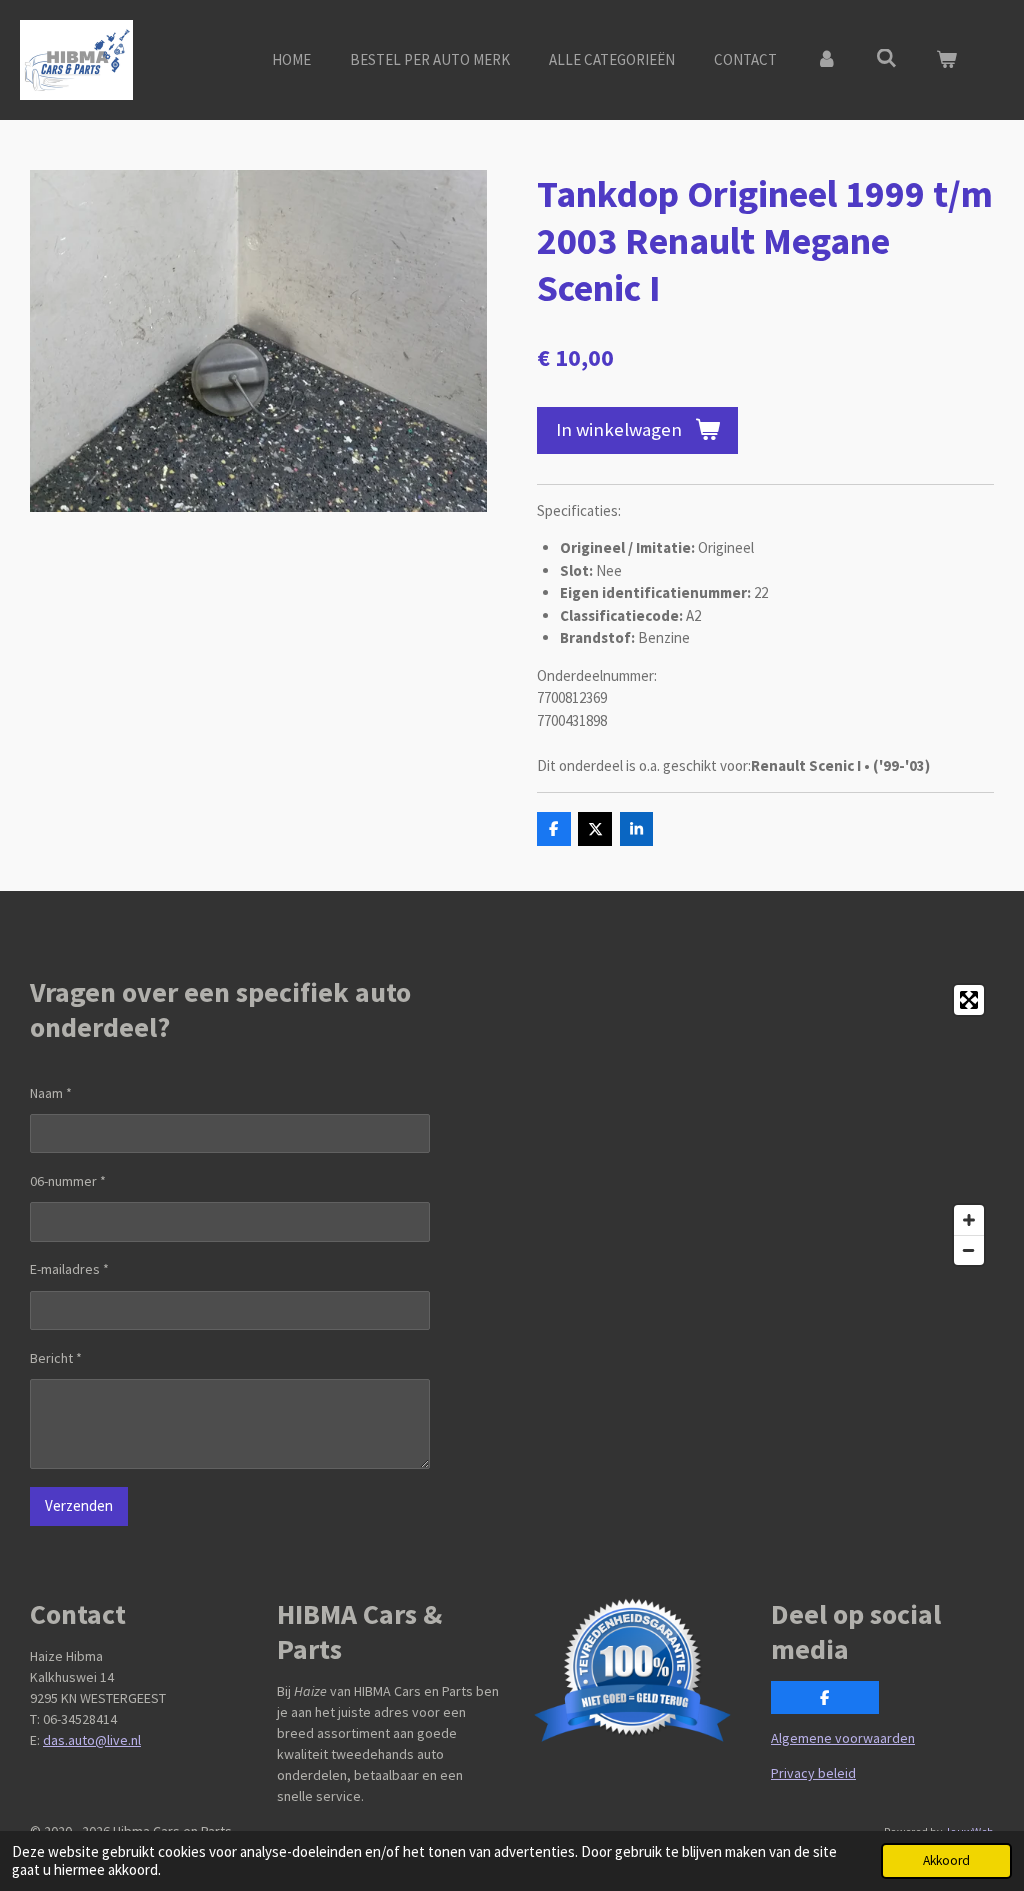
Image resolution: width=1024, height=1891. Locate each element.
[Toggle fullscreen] (969, 1000)
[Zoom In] (969, 1220)
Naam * (51, 1093)
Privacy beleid (813, 1773)
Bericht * (56, 1358)
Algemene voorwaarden (843, 1738)
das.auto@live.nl (92, 1740)
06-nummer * (68, 1181)
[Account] (826, 60)
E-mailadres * (69, 1269)
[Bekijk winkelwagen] (946, 60)
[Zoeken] (886, 58)
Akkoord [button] (946, 1860)
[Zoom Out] (969, 1250)
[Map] (759, 1125)
